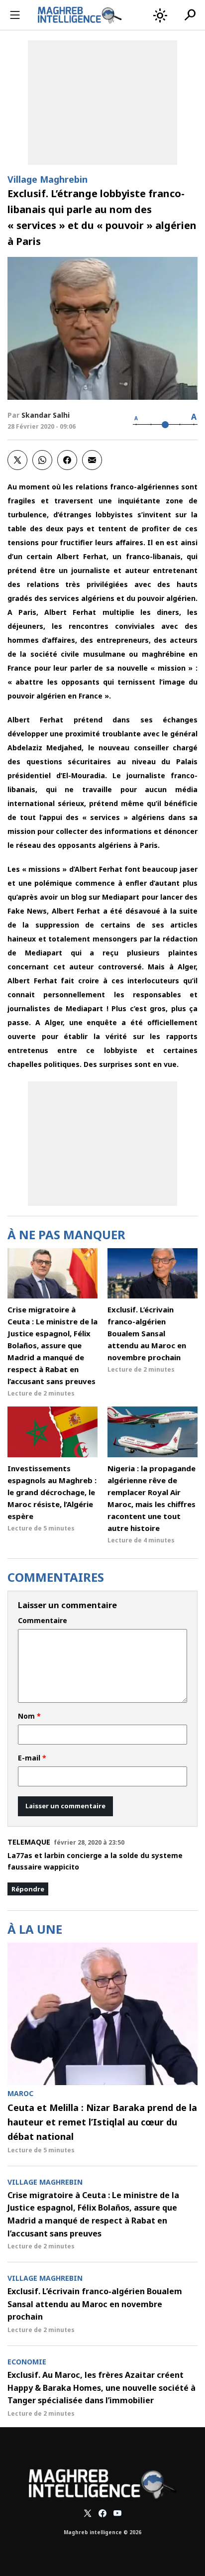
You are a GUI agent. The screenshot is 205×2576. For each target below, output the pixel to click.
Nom (29, 1716)
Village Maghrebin (48, 179)
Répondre (28, 1889)
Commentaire (43, 1621)
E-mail (32, 1758)
